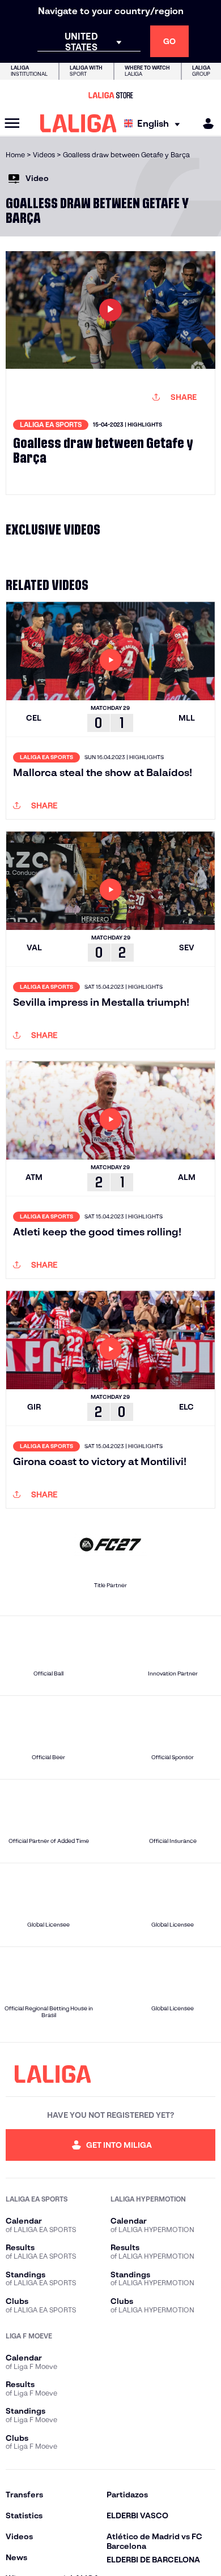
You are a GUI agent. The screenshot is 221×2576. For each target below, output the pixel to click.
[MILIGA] (205, 124)
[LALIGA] (78, 123)
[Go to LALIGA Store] (110, 95)
